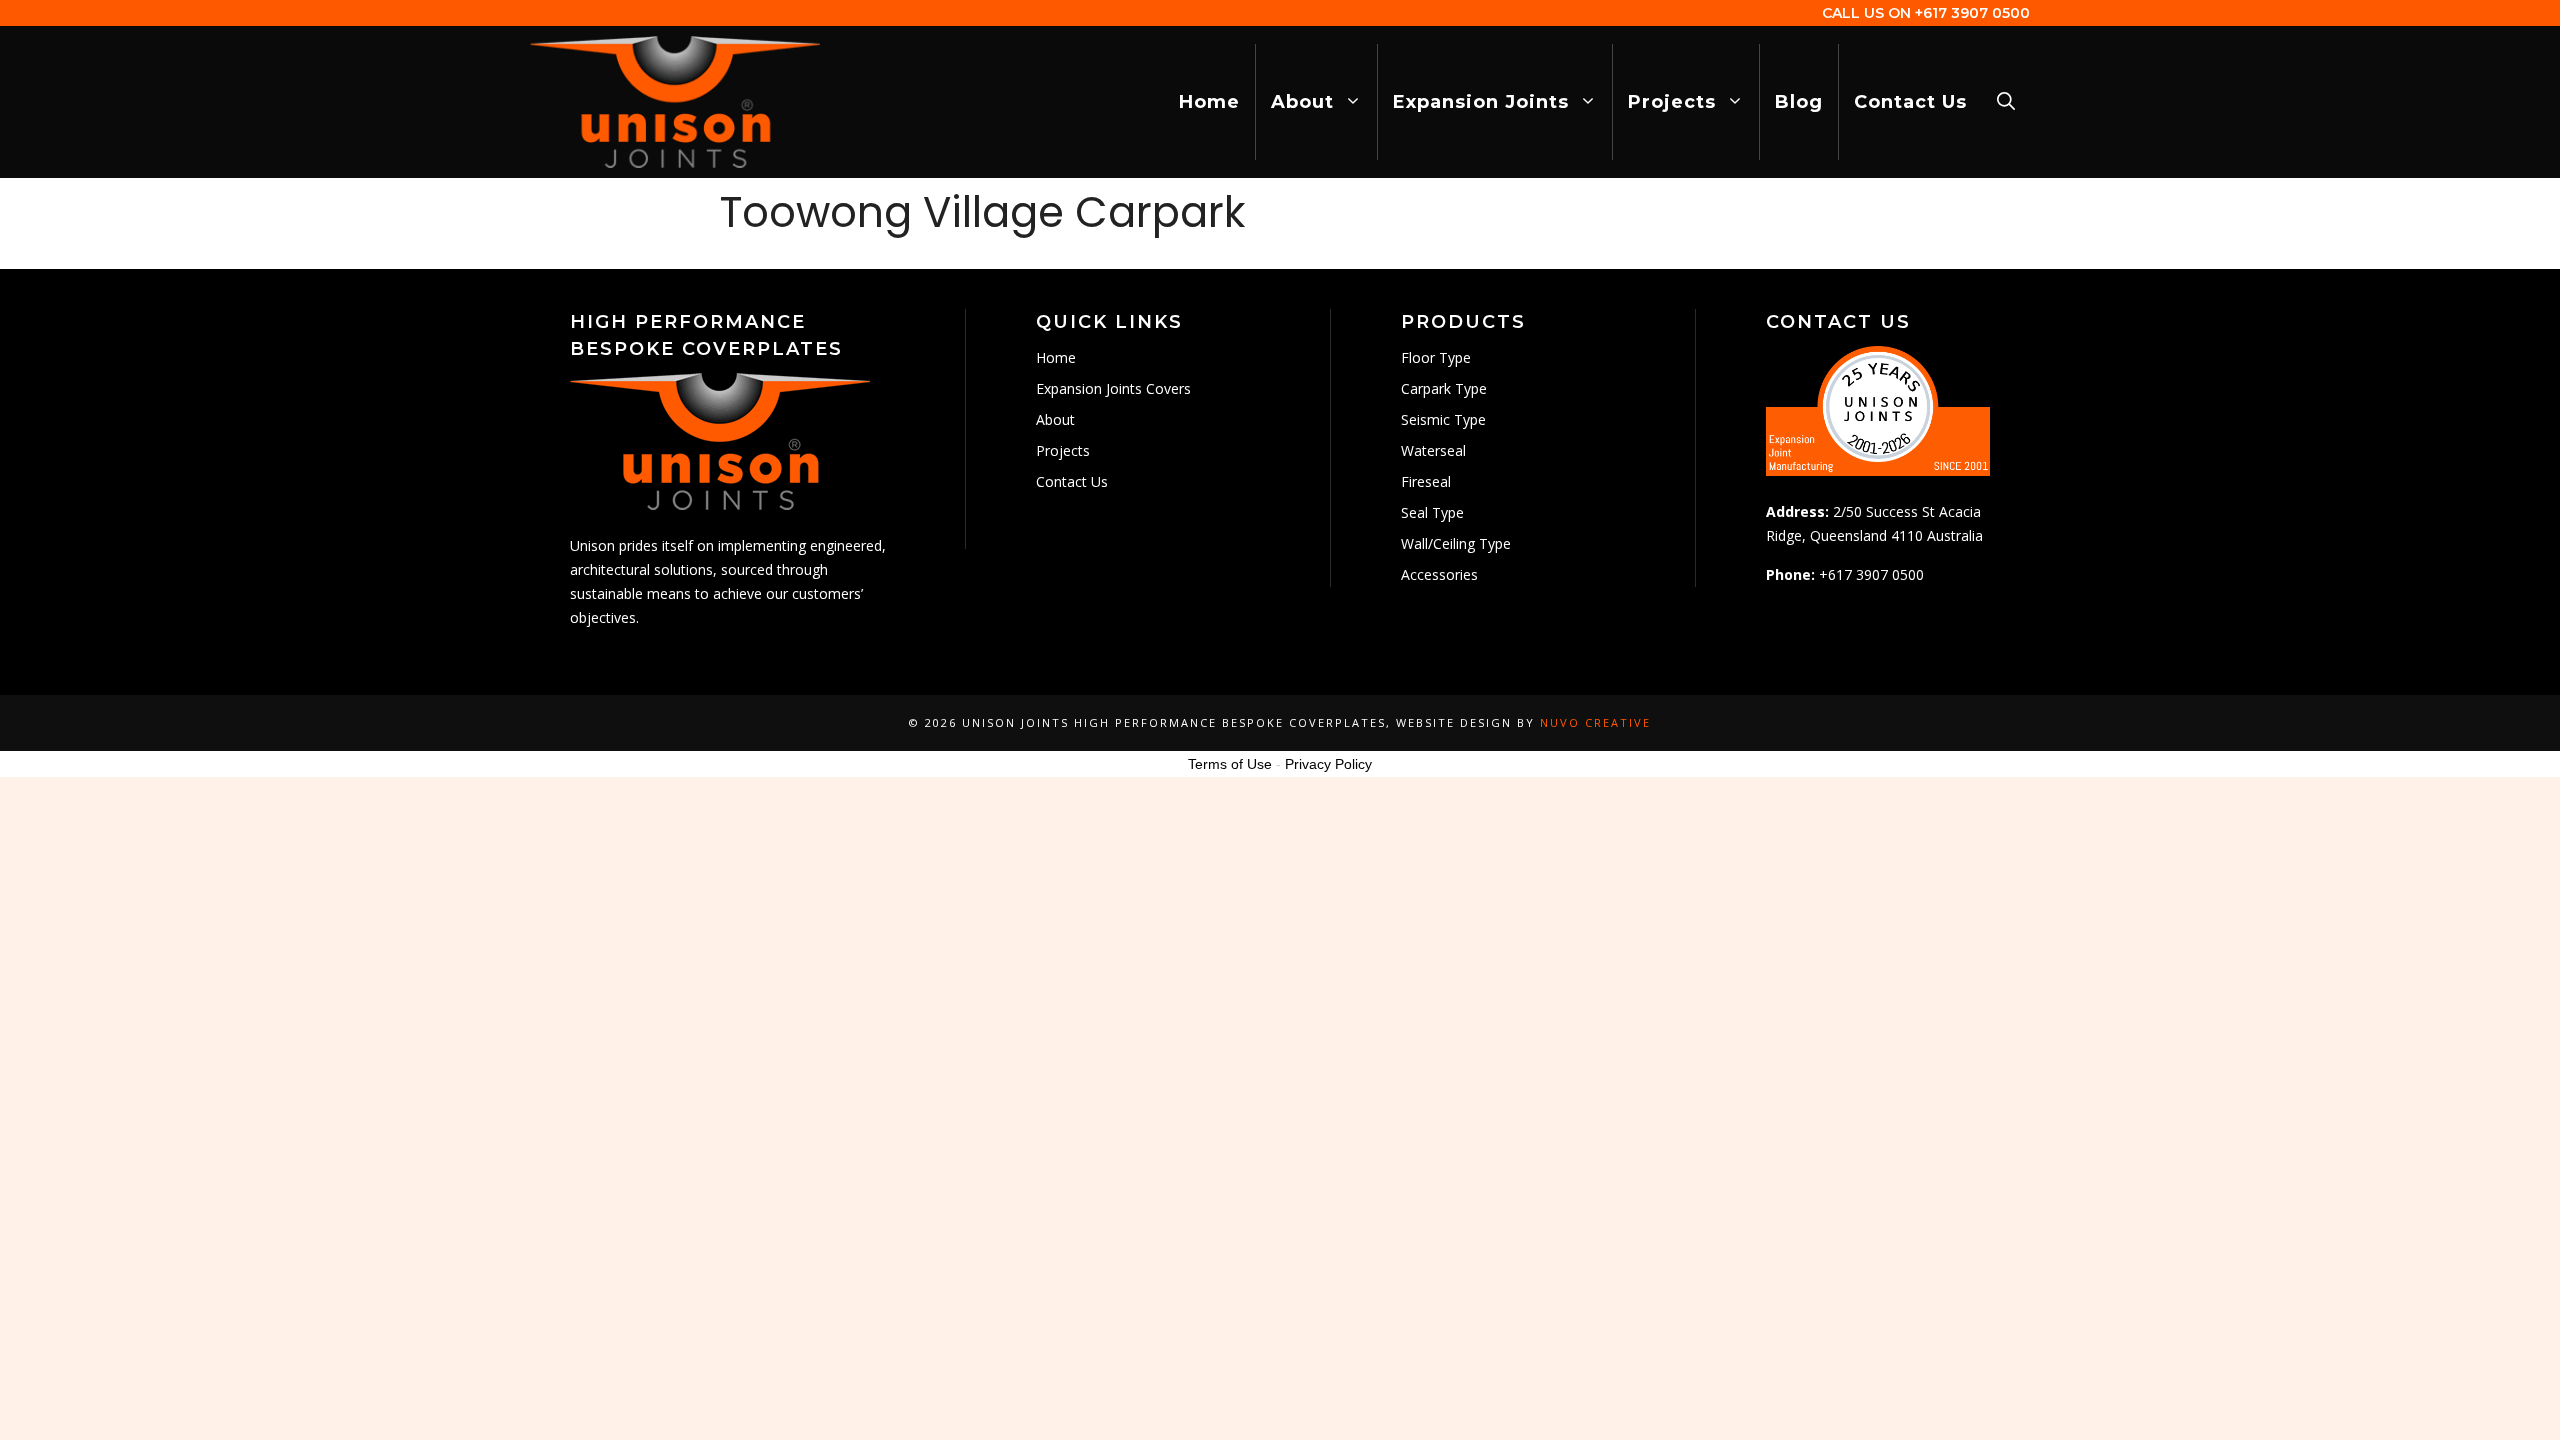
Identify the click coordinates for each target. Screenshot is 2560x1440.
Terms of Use (1230, 764)
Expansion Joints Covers (1113, 388)
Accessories (1439, 574)
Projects (1672, 102)
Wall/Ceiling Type (1456, 543)
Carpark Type (1444, 388)
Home (1209, 102)
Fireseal (1426, 481)
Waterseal (1433, 450)
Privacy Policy (1328, 764)
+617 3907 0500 (1972, 13)
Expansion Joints (1481, 102)
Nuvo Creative (1595, 722)
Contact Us (1910, 102)
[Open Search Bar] (2006, 102)
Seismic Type (1443, 419)
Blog (1799, 102)
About (1302, 102)
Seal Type (1432, 512)
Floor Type (1436, 357)
